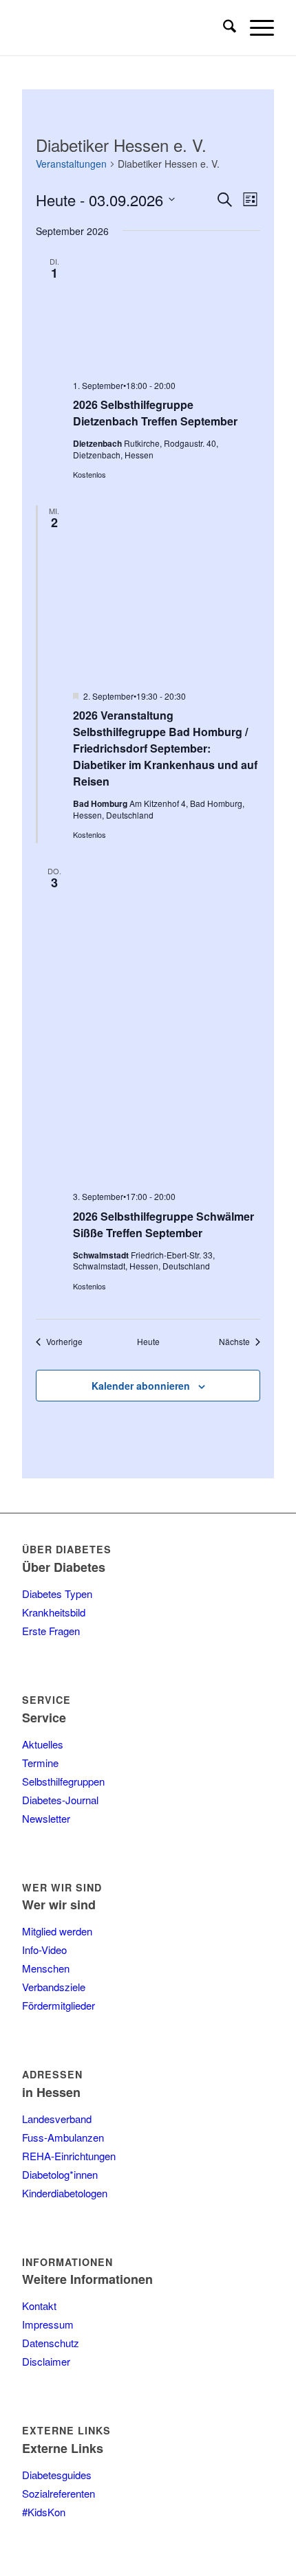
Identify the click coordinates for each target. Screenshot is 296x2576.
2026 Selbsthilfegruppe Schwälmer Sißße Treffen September (163, 1224)
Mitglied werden (57, 1931)
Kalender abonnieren (141, 1386)
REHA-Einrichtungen (69, 2156)
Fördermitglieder (59, 2005)
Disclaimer (46, 2361)
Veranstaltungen (71, 164)
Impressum (48, 2324)
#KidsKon (44, 2512)
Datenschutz (51, 2343)
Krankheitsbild (54, 1612)
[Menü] (255, 27)
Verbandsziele (54, 1987)
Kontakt (39, 2306)
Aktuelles (43, 1744)
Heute (148, 1342)
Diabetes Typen (57, 1594)
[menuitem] (223, 27)
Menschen (46, 1968)
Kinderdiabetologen (65, 2193)
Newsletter (46, 1818)
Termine (40, 1763)
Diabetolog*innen (60, 2174)
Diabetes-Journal (60, 1800)
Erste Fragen (51, 1631)
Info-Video (44, 1950)
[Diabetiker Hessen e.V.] (123, 27)
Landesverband (57, 2119)
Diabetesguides (57, 2475)
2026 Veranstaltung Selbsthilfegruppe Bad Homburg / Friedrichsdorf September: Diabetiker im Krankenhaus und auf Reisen (165, 748)
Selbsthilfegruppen (63, 1781)
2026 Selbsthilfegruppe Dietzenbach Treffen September (155, 413)
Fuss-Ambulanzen (63, 2137)
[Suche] (223, 27)
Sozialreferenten (59, 2493)
